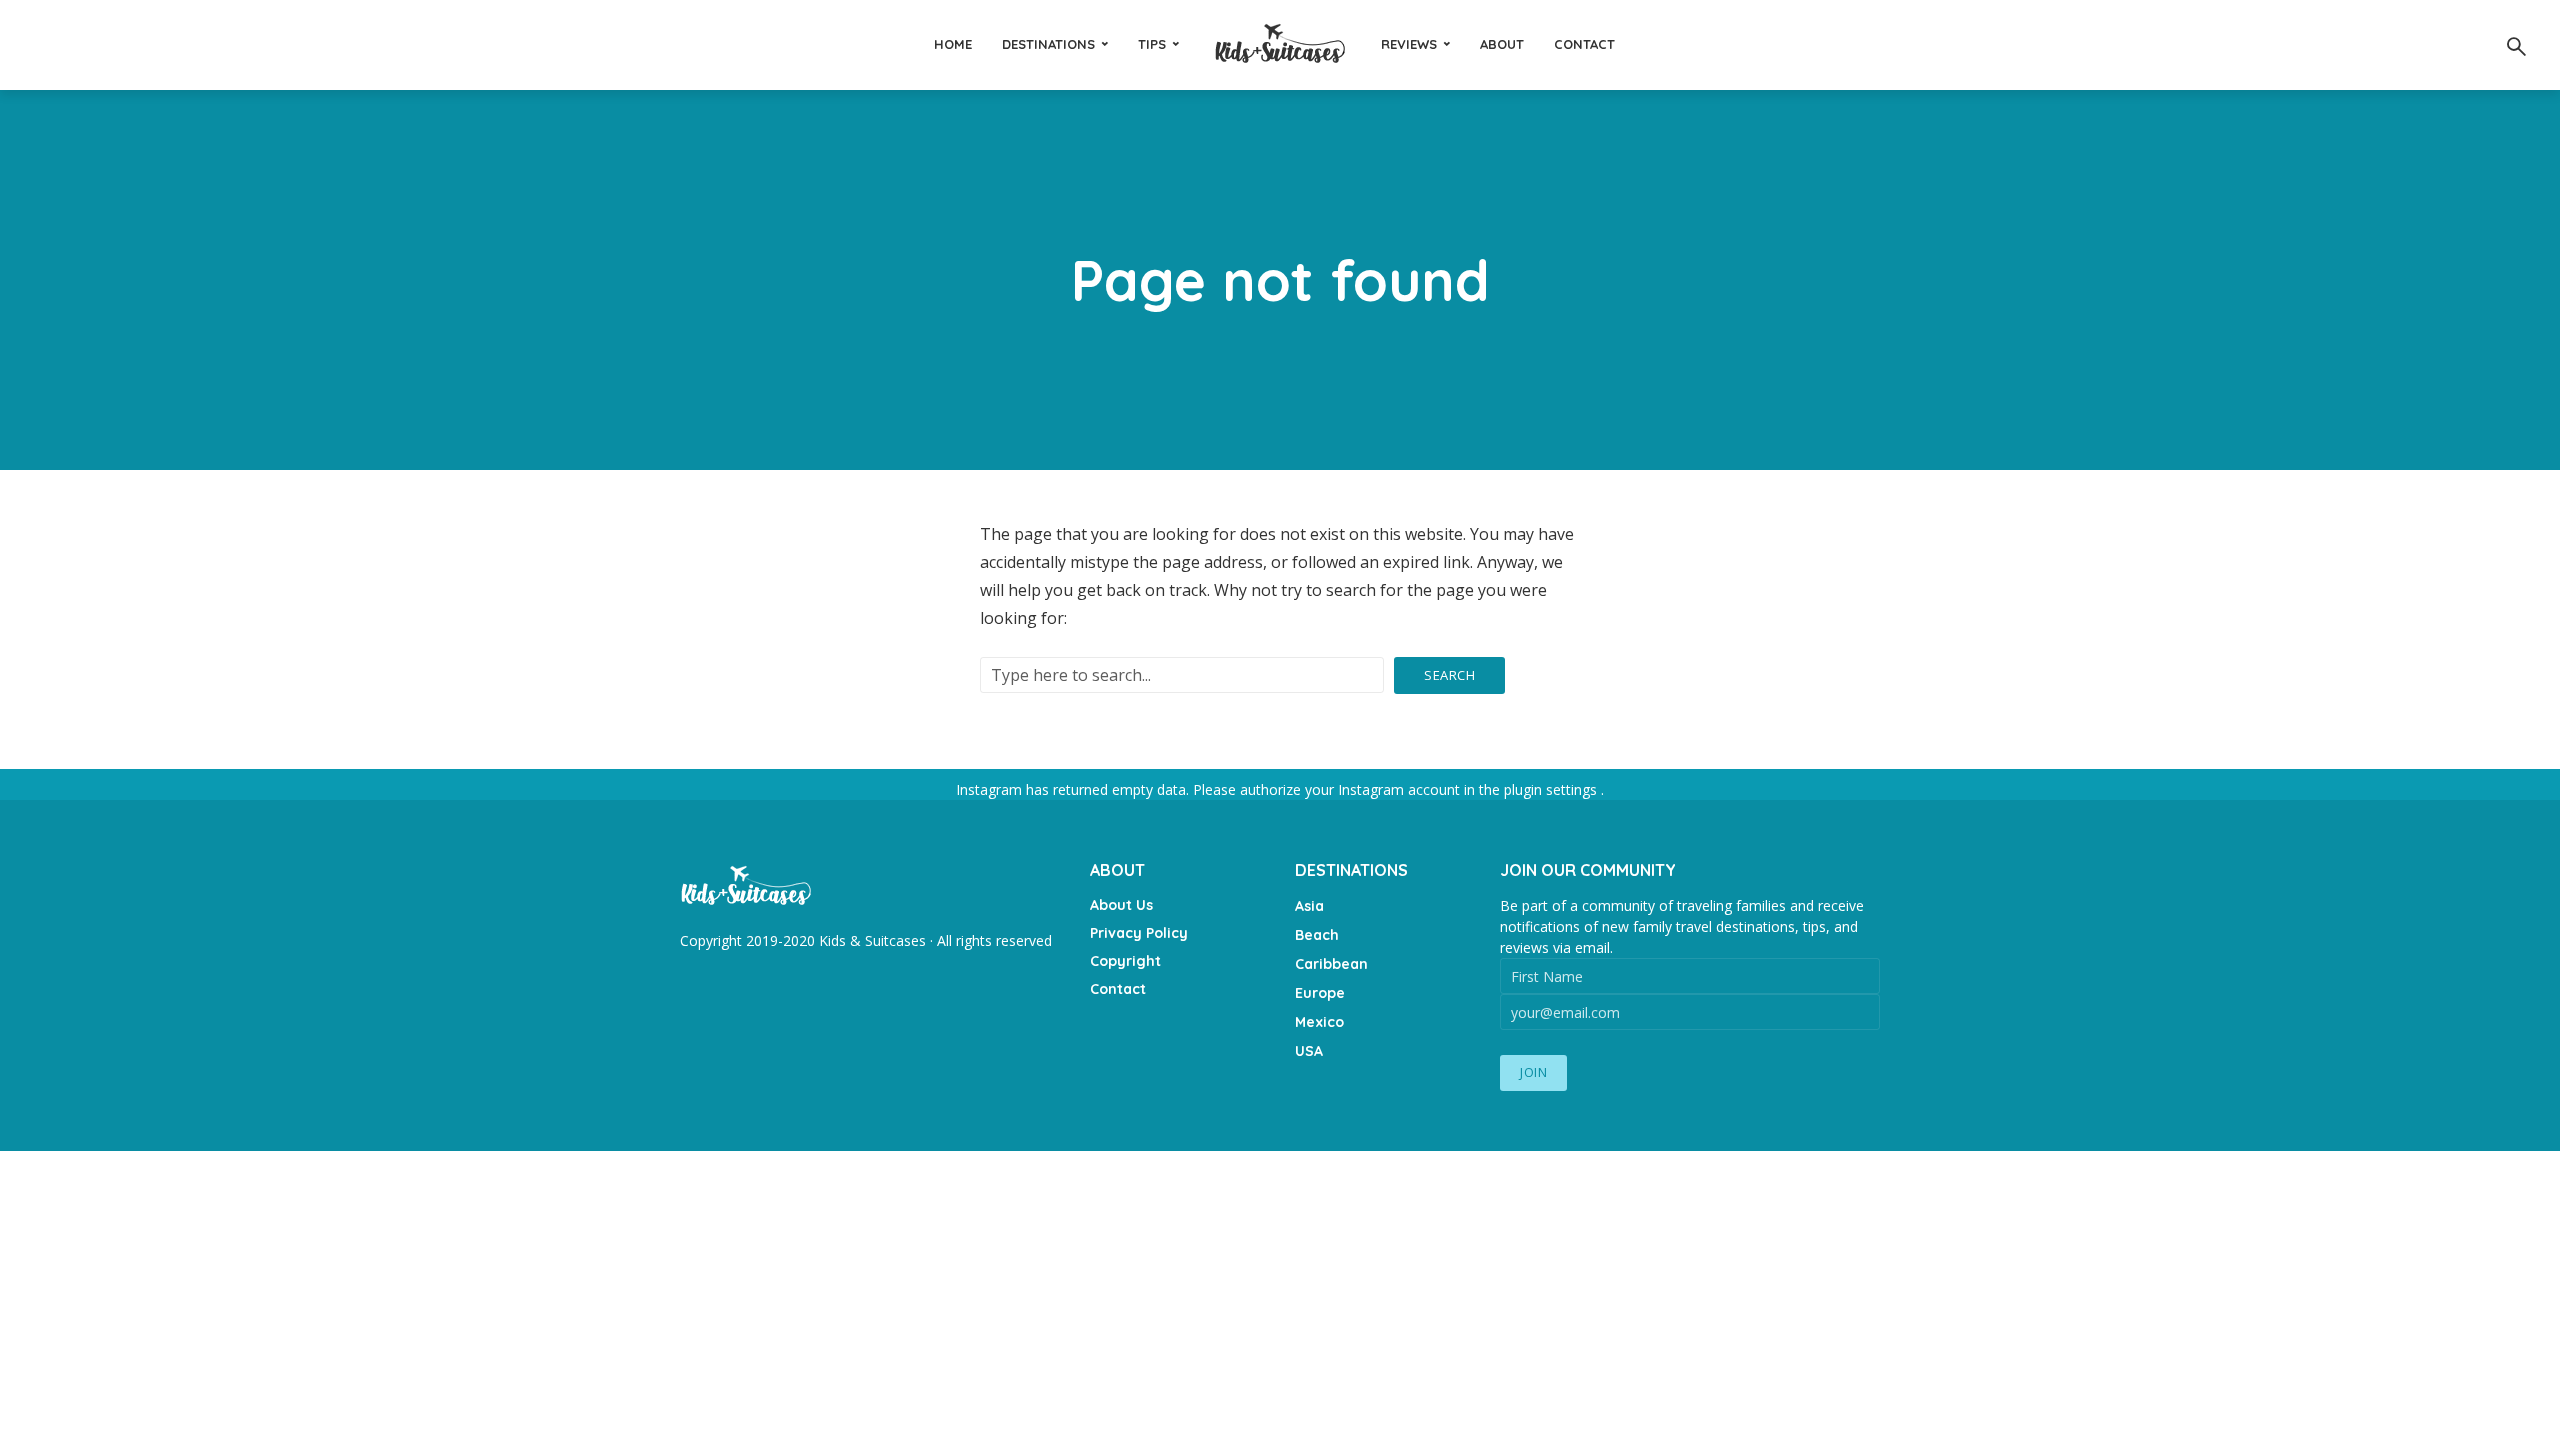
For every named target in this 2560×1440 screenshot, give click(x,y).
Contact (1584, 44)
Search (1449, 675)
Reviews (1409, 44)
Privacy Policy (1139, 933)
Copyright (1125, 961)
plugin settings (1552, 789)
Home (953, 44)
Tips (1152, 44)
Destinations (1048, 44)
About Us (1121, 905)
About (1502, 44)
